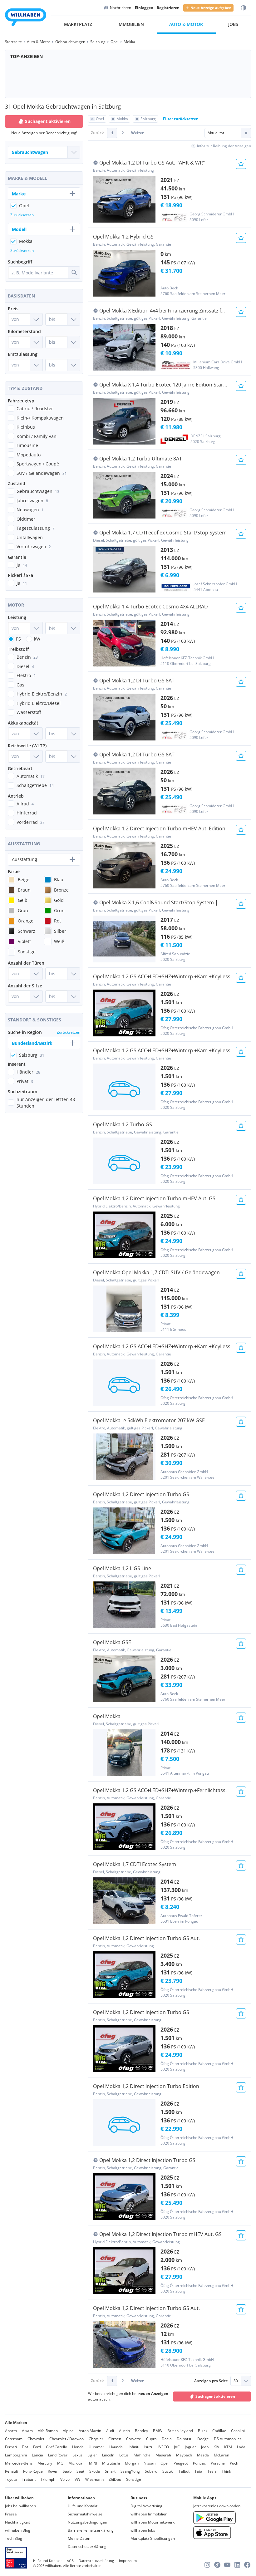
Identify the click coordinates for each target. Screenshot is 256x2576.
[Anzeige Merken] (241, 164)
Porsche (218, 2463)
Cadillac (219, 2431)
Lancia (37, 2455)
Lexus (77, 2455)
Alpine (68, 2431)
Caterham (14, 2439)
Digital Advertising (146, 2506)
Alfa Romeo (48, 2431)
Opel (165, 2463)
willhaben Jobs (143, 2530)
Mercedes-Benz (19, 2463)
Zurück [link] (97, 133)
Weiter (137, 133)
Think (226, 2471)
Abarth (11, 2431)
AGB (70, 2561)
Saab (67, 2471)
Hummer (96, 2447)
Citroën (115, 2439)
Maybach (184, 2455)
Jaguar (190, 2447)
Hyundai (116, 2447)
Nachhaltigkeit (17, 2522)
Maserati (163, 2455)
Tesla (212, 2471)
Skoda (95, 2471)
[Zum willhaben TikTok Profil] (217, 2565)
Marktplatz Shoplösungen (153, 2538)
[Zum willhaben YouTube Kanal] (227, 2565)
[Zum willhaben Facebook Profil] (247, 2565)
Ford (37, 2447)
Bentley (141, 2431)
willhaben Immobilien (149, 2514)
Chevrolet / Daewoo (66, 2439)
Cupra (151, 2439)
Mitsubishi (111, 2463)
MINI (93, 2463)
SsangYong (130, 2471)
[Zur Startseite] (26, 18)
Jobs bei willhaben (20, 2506)
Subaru (151, 2471)
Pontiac (199, 2463)
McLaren (222, 2455)
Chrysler (96, 2439)
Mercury (45, 2463)
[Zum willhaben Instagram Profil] (207, 2565)
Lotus (124, 2455)
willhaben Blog (18, 2530)
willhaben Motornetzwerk (153, 2522)
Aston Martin (90, 2431)
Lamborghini (16, 2455)
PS (18, 639)
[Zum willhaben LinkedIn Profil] (237, 2565)
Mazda (203, 2455)
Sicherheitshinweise (85, 2514)
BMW (158, 2431)
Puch (234, 2463)
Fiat (25, 2447)
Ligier (92, 2455)
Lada (241, 2447)
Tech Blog (14, 2538)
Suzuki (168, 2471)
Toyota (11, 2479)
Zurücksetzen (22, 215)
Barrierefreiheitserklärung (91, 2530)
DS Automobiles (228, 2439)
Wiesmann (94, 2479)
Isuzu (149, 2447)
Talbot (184, 2471)
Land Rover (58, 2455)
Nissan (150, 2463)
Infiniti (134, 2447)
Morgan (132, 2463)
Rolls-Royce (33, 2471)
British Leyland (180, 2431)
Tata (198, 2471)
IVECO (164, 2447)
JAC (177, 2447)
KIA (216, 2447)
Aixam (27, 2431)
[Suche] (74, 273)
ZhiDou (115, 2479)
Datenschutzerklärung (87, 2547)
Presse (11, 2514)
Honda (78, 2447)
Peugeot (181, 2463)
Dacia (167, 2439)
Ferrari (11, 2447)
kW (37, 639)
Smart (110, 2471)
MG (60, 2463)
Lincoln (108, 2455)
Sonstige (134, 2479)
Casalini (238, 2431)
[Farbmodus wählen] (244, 8)
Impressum (128, 2561)
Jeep (205, 2447)
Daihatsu (185, 2439)
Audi (110, 2431)
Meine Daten (79, 2538)
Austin (124, 2431)
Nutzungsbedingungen (87, 2522)
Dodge (203, 2439)
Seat (80, 2471)
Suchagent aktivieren (215, 2396)
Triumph (48, 2479)
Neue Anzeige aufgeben (211, 8)
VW (77, 2479)
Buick (203, 2431)
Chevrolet (36, 2439)
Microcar (76, 2463)
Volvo (65, 2479)
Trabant (29, 2479)
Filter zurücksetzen (181, 119)
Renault (12, 2471)
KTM (228, 2447)
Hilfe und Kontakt (83, 2506)
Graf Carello (57, 2447)
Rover (53, 2471)
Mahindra (142, 2455)
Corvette (134, 2439)
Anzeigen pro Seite (211, 2381)
